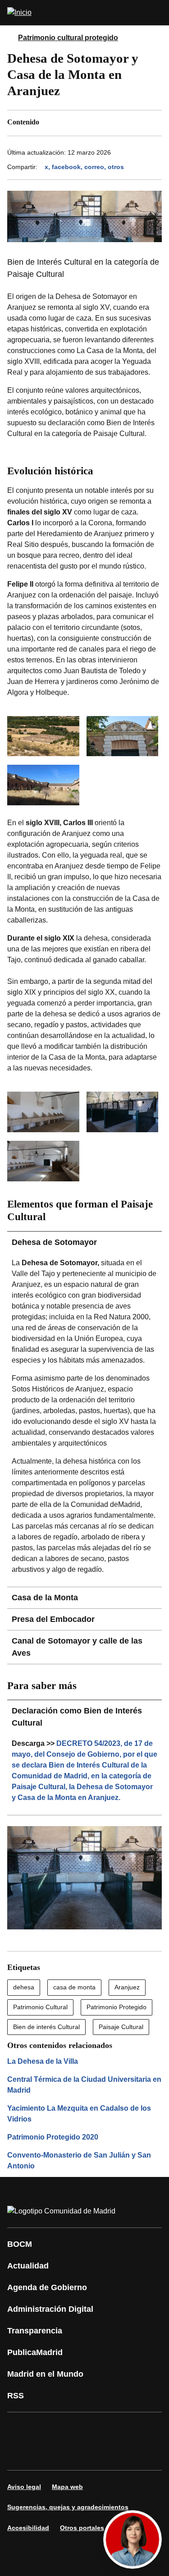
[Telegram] (101, 2454)
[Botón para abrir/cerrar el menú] (156, 13)
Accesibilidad (28, 2528)
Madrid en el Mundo (45, 2374)
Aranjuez (127, 1987)
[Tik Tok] (47, 2454)
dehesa (24, 1987)
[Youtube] (101, 2429)
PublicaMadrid (35, 2352)
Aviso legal (24, 2487)
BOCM (20, 2244)
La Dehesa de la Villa (43, 2061)
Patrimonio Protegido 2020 (53, 2137)
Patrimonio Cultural (40, 2007)
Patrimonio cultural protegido (68, 38)
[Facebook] (20, 2429)
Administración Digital (50, 2309)
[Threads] (128, 2454)
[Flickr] (74, 2454)
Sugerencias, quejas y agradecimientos (68, 2507)
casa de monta (74, 1987)
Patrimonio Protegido (116, 2007)
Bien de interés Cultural (46, 2027)
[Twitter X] (74, 2429)
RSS (16, 2396)
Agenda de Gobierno (47, 2287)
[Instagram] (47, 2429)
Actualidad (28, 2266)
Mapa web (67, 2487)
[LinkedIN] (128, 2429)
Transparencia (35, 2331)
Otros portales (82, 2528)
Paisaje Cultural (121, 2027)
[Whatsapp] (20, 2454)
